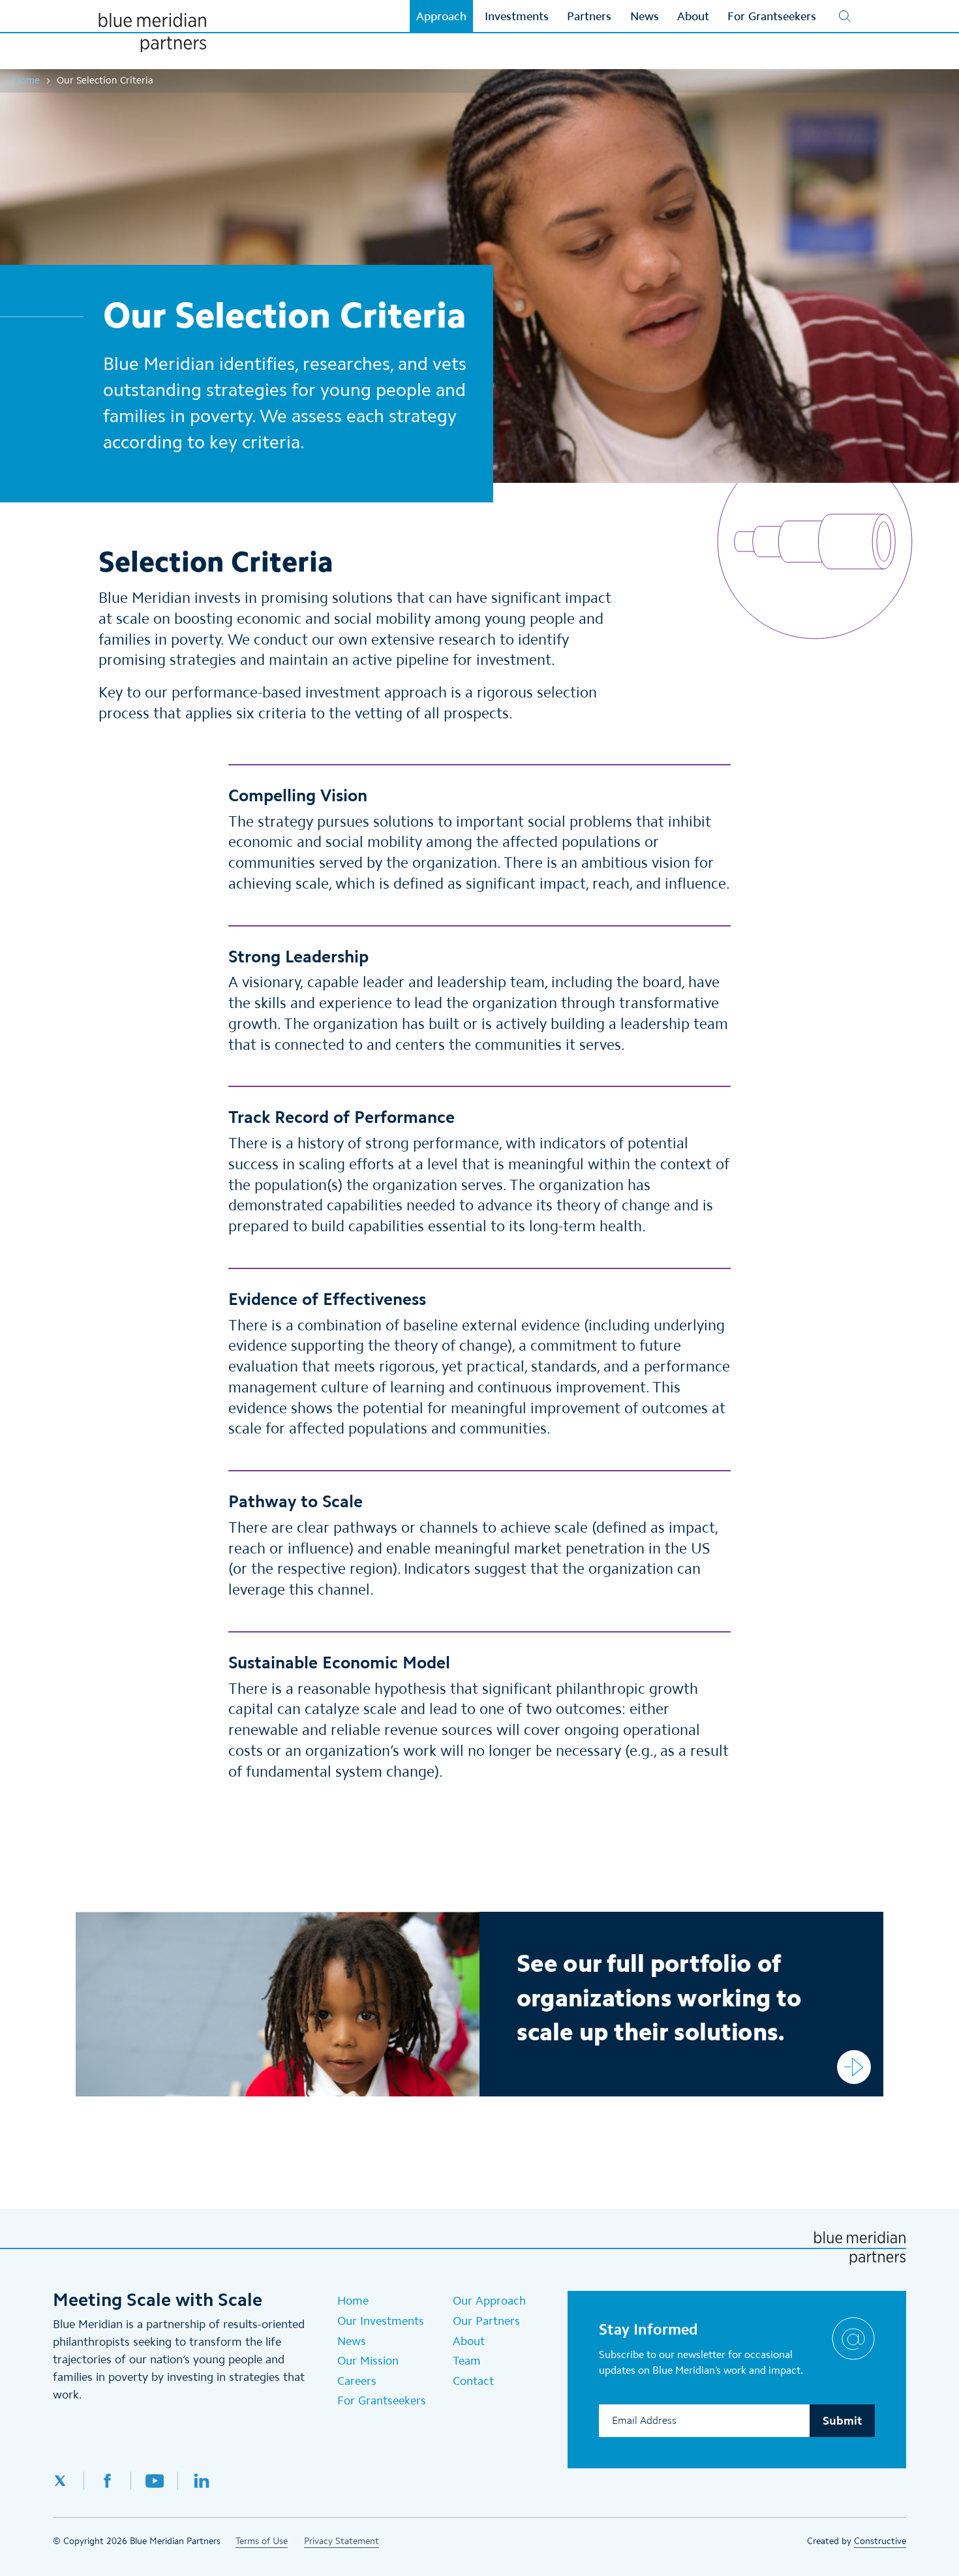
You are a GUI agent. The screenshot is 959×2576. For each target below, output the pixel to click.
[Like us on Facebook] (108, 2481)
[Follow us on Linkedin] (202, 2481)
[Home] (152, 33)
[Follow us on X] (68, 2481)
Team (467, 2361)
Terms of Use (262, 2541)
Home (26, 80)
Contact (473, 2381)
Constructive (880, 2541)
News (352, 2341)
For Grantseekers (382, 2400)
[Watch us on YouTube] (155, 2481)
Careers (357, 2381)
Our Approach (489, 2301)
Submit (842, 2421)
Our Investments (381, 2321)
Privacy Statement (342, 2541)
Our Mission (368, 2361)
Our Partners (486, 2321)
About (469, 2341)
